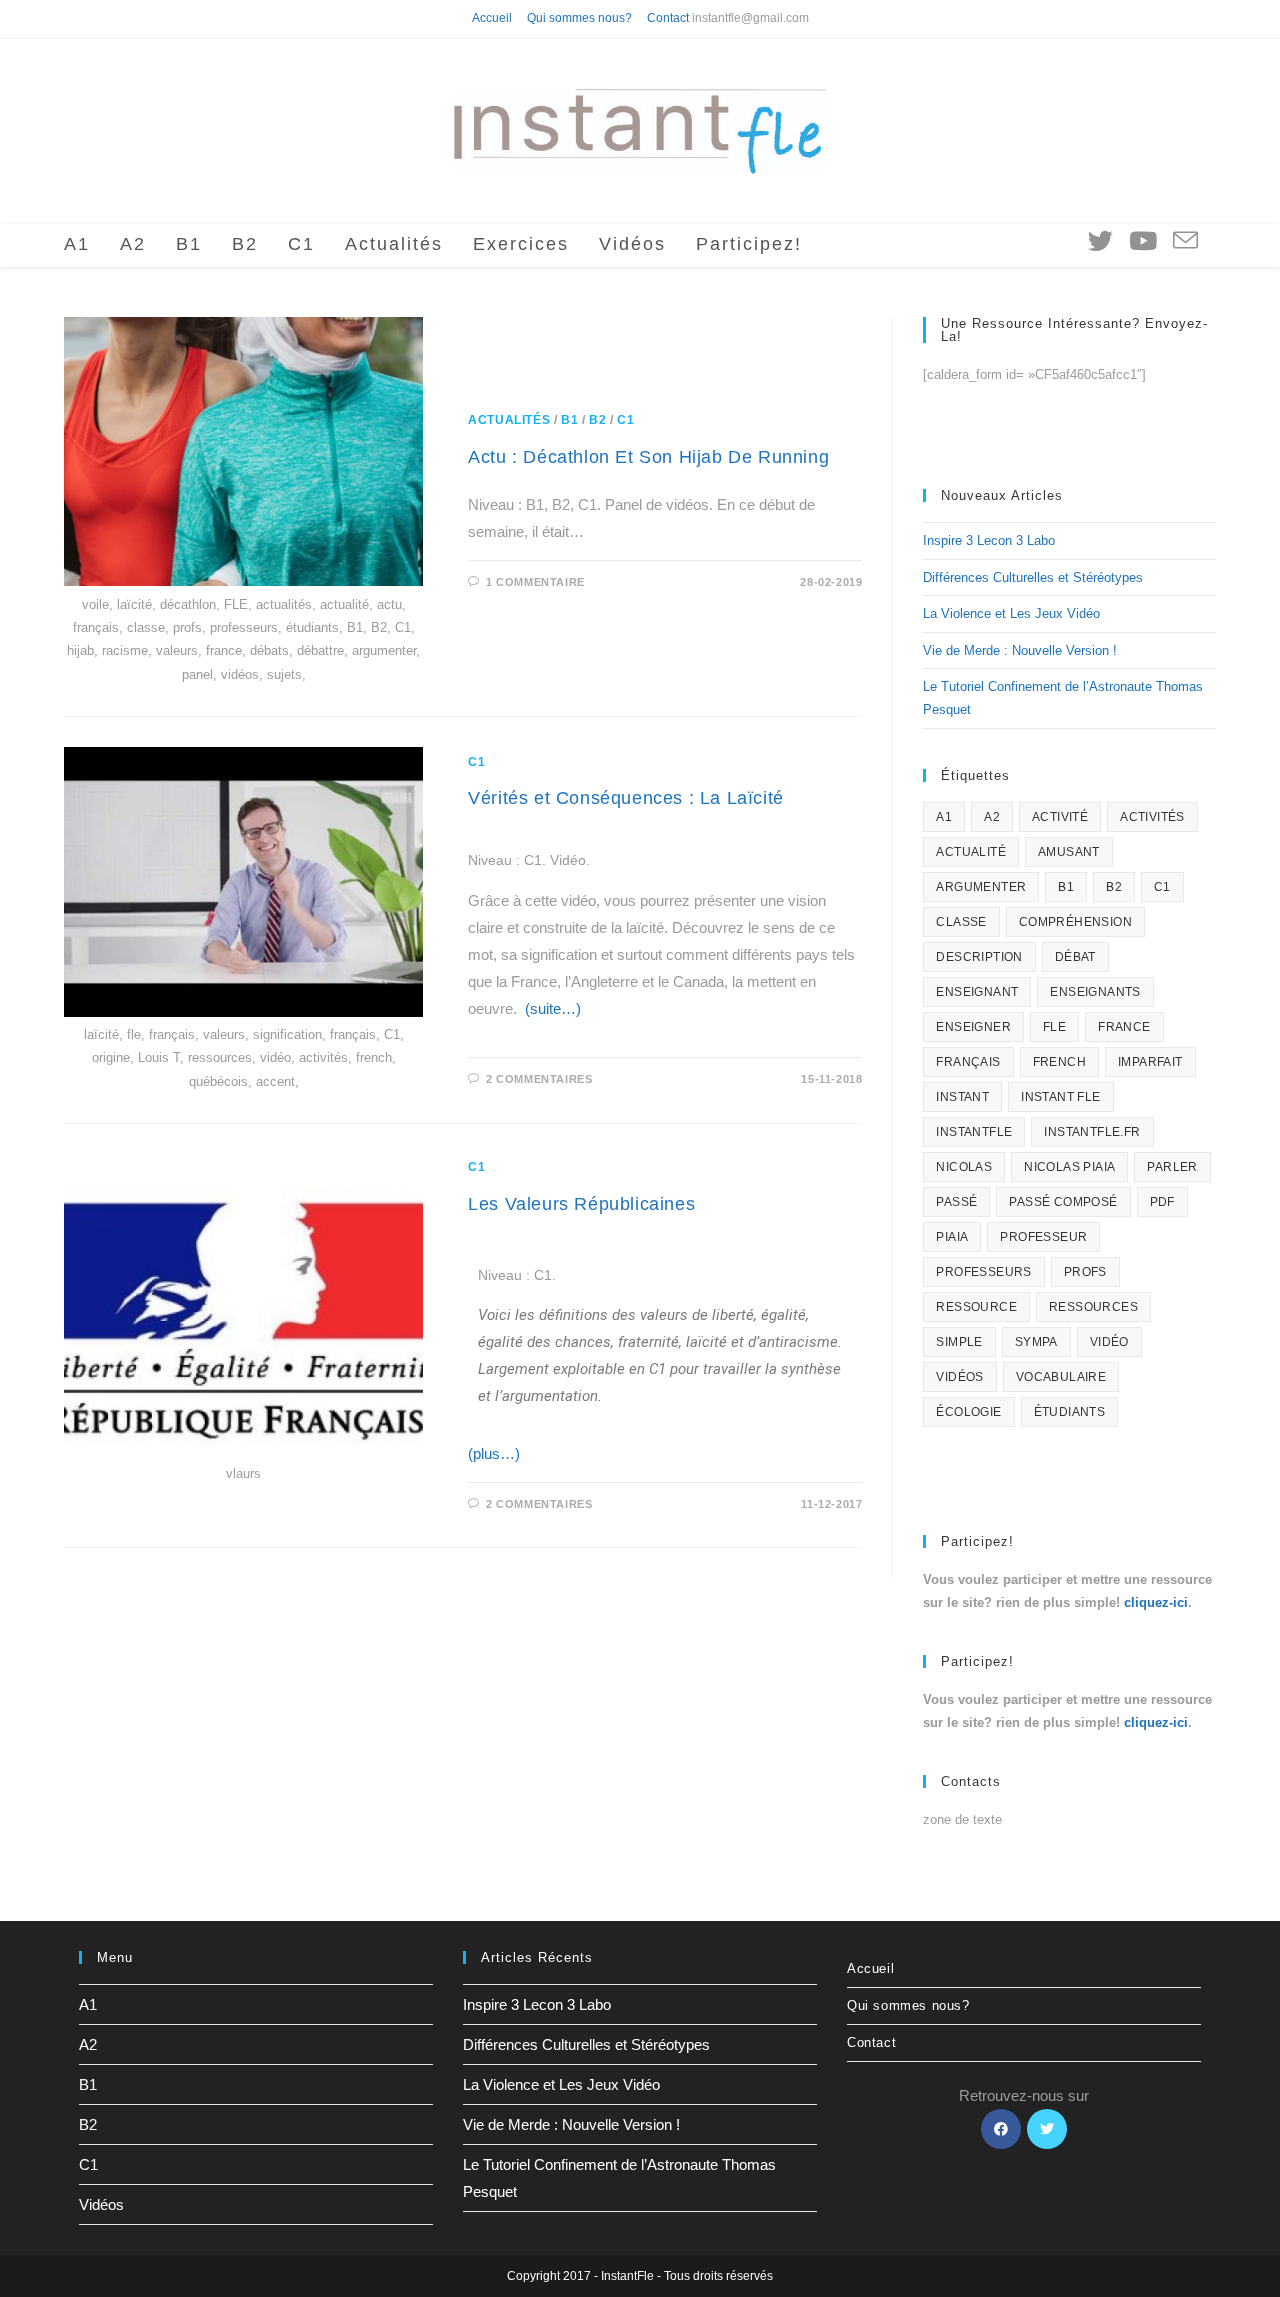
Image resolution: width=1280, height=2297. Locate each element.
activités (1152, 817)
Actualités (509, 420)
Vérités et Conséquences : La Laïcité (626, 798)
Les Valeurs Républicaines (581, 1204)
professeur (1043, 1237)
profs (1085, 1272)
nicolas (964, 1167)
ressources (1093, 1307)
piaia (952, 1237)
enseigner (973, 1027)
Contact (668, 18)
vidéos (959, 1377)
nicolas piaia (1069, 1167)
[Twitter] (1047, 2129)
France (1124, 1027)
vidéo (1109, 1342)
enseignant (977, 992)
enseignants (1095, 992)
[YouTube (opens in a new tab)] (1143, 241)
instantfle (974, 1132)
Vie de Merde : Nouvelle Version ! (1020, 650)
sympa (1036, 1342)
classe (961, 922)
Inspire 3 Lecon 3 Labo (989, 540)
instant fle (1060, 1097)
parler (1172, 1167)
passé (956, 1202)
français (968, 1062)
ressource (976, 1307)
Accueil (492, 18)
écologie (968, 1412)
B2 (597, 420)
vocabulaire (1061, 1377)
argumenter (981, 887)
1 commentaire (535, 582)
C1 (625, 420)
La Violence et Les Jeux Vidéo (1011, 613)
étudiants (1070, 1412)
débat (1075, 957)
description (979, 957)
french (1059, 1062)
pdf (1162, 1202)
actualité (971, 852)
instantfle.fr (1092, 1132)
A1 (944, 817)
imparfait (1150, 1062)
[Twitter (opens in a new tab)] (1100, 241)
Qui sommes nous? (579, 18)
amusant (1069, 852)
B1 (569, 420)
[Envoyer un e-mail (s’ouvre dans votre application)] (1185, 241)
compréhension (1075, 922)
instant (962, 1097)
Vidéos (101, 2204)
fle (1054, 1027)
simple (959, 1342)
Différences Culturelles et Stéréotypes (1033, 577)
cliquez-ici (1156, 1602)
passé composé (1063, 1202)
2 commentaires (539, 1079)
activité (1060, 817)
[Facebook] (1001, 2129)
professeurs (983, 1272)
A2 (992, 817)
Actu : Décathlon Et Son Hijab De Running (648, 457)
